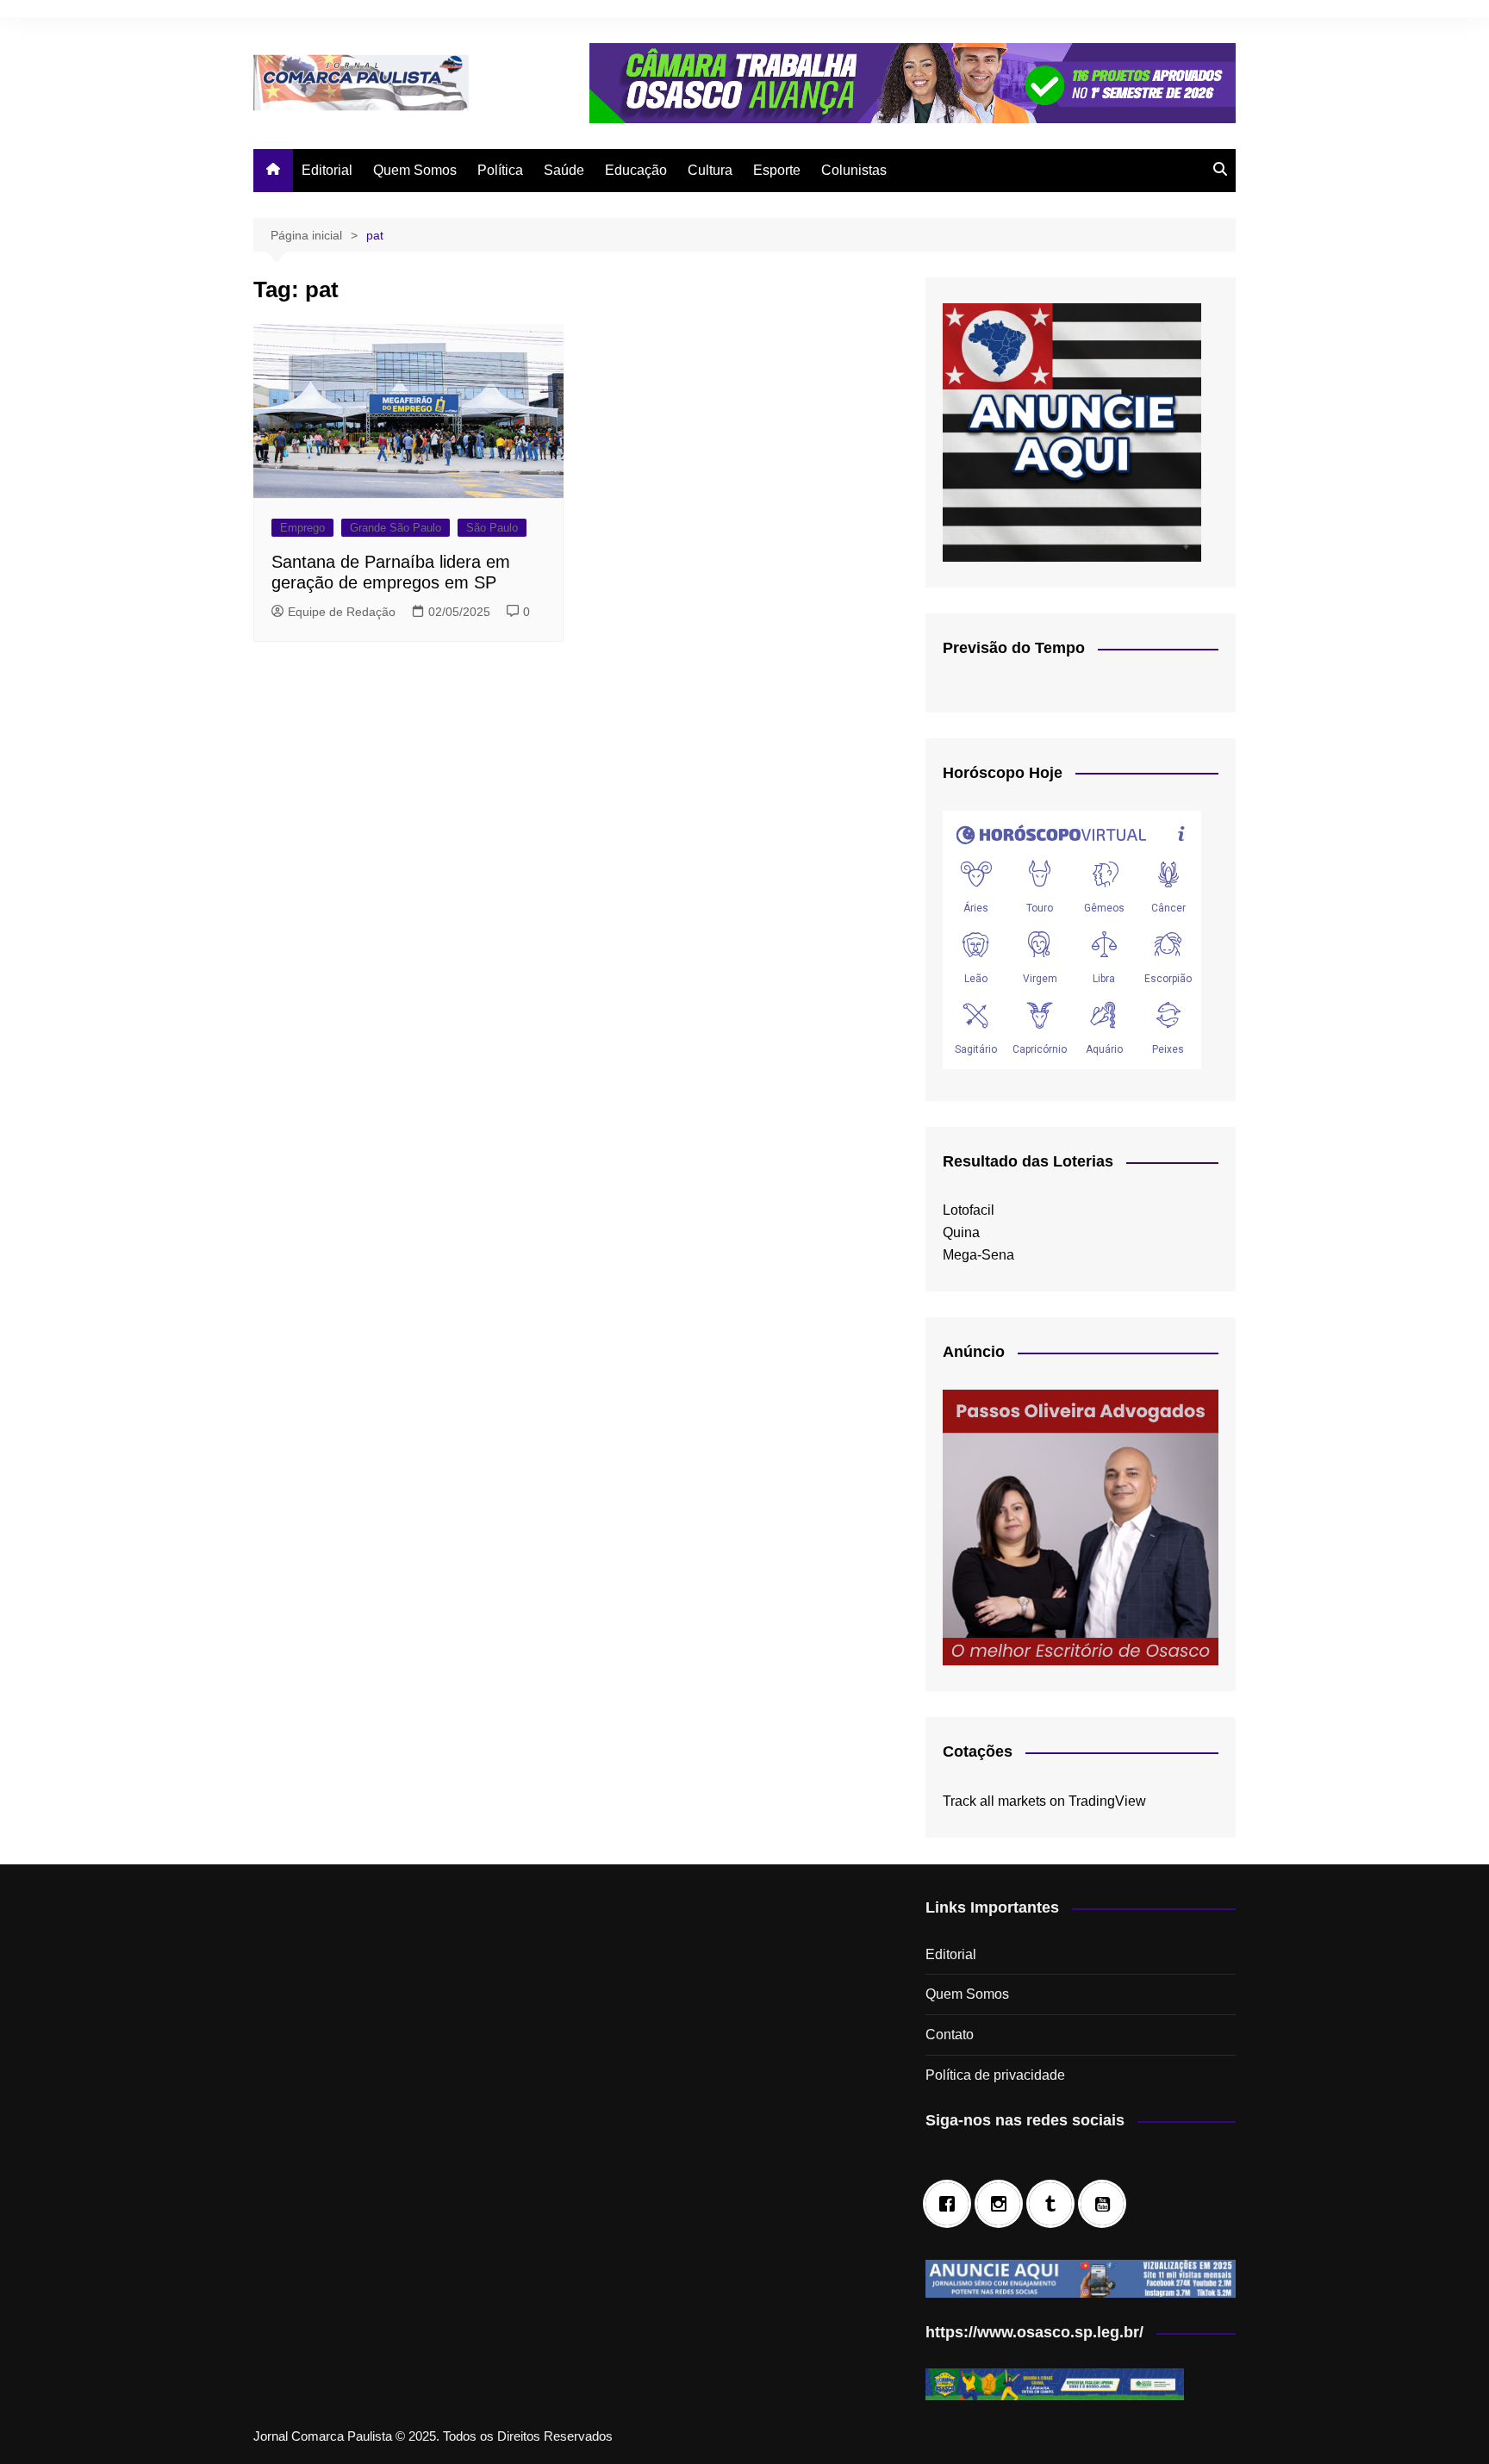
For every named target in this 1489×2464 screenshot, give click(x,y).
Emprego (302, 528)
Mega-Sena (978, 1255)
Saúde (564, 170)
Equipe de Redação (342, 612)
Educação (636, 170)
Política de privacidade (995, 2075)
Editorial (327, 170)
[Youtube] (1106, 2204)
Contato (950, 2035)
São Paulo (492, 528)
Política (500, 170)
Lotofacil (969, 1210)
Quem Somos (415, 170)
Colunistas (854, 170)
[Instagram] (1003, 2204)
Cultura (710, 170)
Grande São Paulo (396, 528)
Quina (961, 1232)
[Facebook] (951, 2204)
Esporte (777, 170)
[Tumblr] (1055, 2204)
